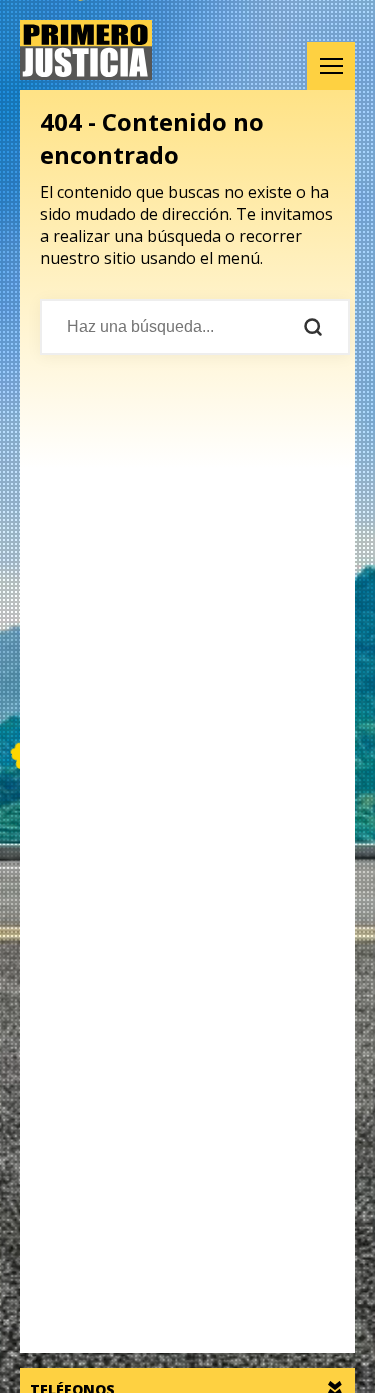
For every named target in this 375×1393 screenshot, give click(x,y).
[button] (331, 66)
